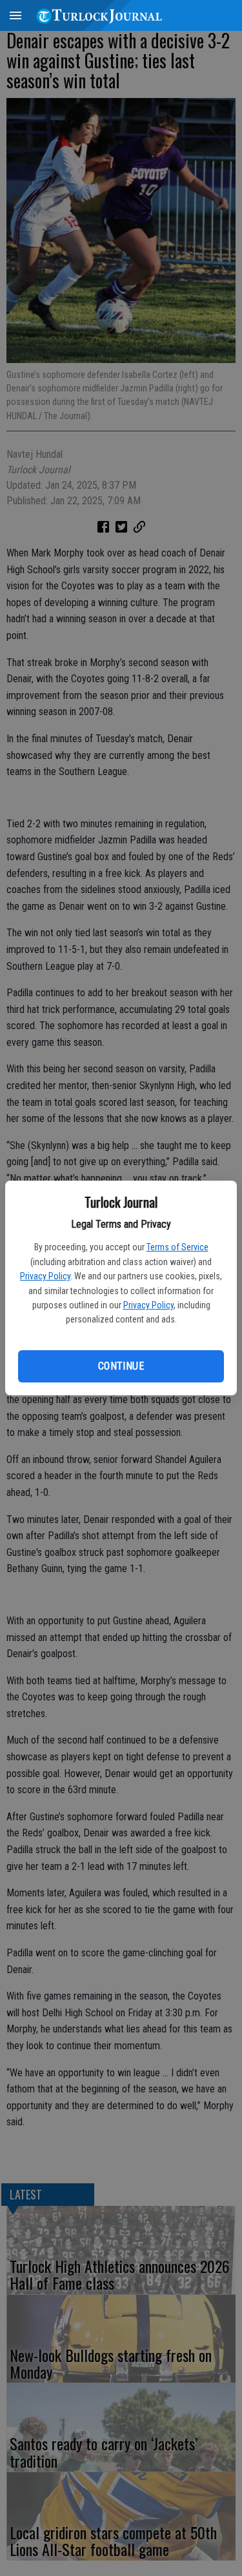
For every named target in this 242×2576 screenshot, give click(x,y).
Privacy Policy (45, 1276)
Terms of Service (177, 1247)
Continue (121, 1366)
